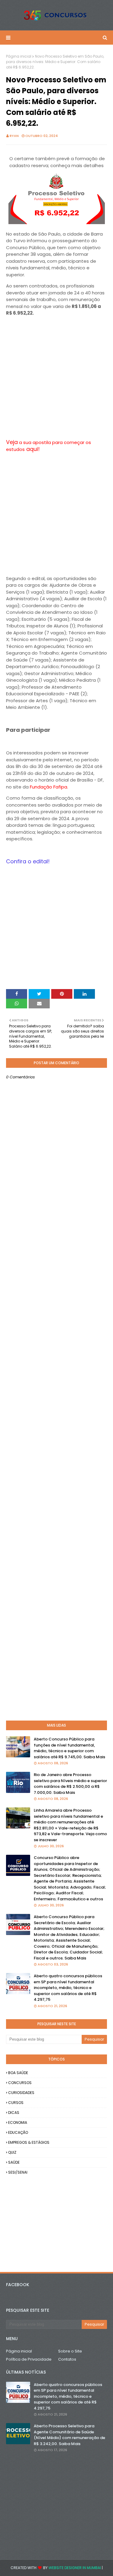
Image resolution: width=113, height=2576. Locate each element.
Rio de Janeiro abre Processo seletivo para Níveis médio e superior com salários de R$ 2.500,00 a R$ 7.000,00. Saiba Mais (70, 1784)
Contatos (67, 2359)
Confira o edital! (28, 861)
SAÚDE (14, 2162)
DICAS (14, 2113)
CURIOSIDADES (21, 2093)
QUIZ (12, 2152)
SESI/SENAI (18, 2172)
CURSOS (16, 2103)
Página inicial (19, 56)
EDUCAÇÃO (18, 2132)
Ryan (14, 136)
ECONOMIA (18, 2122)
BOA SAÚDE (18, 2073)
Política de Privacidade (29, 2359)
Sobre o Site (70, 2351)
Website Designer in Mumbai (75, 2568)
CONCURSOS (20, 2083)
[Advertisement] (56, 378)
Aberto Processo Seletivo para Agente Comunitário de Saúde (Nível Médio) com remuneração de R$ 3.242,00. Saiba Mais (69, 2435)
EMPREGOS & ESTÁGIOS (29, 2142)
